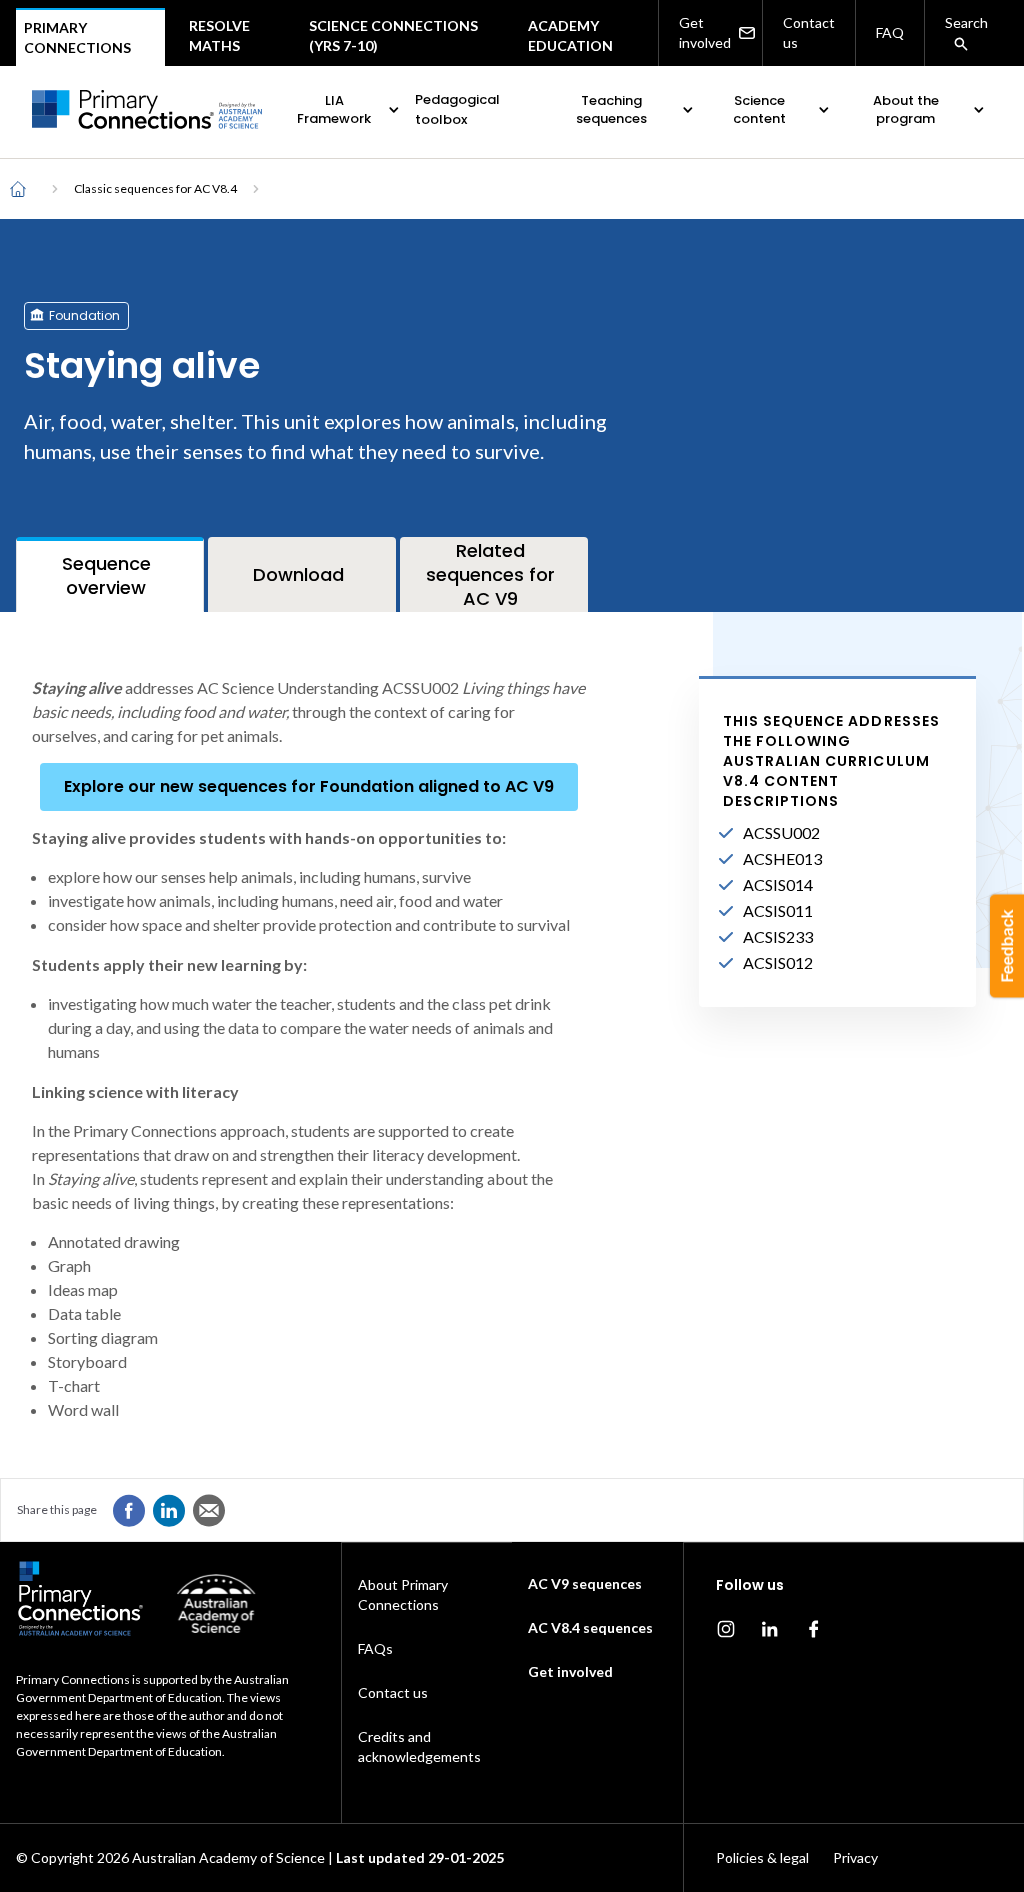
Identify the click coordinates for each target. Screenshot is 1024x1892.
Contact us (809, 32)
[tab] (110, 574)
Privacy (855, 1857)
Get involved (705, 32)
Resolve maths (219, 35)
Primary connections (77, 37)
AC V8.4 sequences (590, 1627)
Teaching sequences (611, 109)
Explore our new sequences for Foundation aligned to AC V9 (309, 786)
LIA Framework (334, 109)
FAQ (890, 32)
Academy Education (570, 35)
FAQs (375, 1648)
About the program (906, 109)
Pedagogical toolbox (457, 109)
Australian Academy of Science (228, 1857)
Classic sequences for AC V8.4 (155, 188)
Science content (759, 109)
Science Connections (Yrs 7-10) (393, 35)
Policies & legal (762, 1857)
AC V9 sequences (585, 1583)
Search (966, 22)
